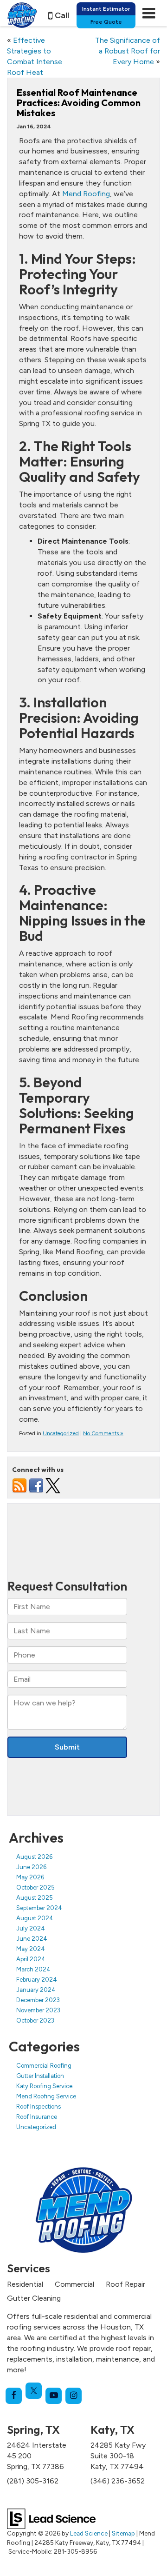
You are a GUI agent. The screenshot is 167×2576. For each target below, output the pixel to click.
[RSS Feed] (19, 1485)
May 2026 (30, 1877)
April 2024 (31, 1959)
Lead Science (89, 2533)
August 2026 (34, 1857)
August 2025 (35, 1898)
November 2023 (38, 2010)
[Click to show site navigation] (149, 13)
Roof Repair (125, 2284)
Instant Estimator (106, 9)
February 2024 (37, 1980)
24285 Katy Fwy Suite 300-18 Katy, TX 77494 (118, 2456)
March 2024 (33, 1969)
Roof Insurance (37, 2117)
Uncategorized (61, 1433)
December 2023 (38, 2000)
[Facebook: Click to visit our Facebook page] (14, 2396)
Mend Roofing (86, 194)
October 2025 (35, 1887)
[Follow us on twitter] (53, 1485)
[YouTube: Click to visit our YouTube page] (54, 2396)
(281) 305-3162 (33, 2481)
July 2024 (31, 1928)
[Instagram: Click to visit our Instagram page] (74, 2396)
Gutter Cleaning (34, 2298)
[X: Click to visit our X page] (34, 2391)
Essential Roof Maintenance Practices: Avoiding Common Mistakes (79, 103)
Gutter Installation (40, 2076)
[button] (59, 16)
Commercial (74, 2284)
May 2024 (31, 1949)
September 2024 (39, 1908)
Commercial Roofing (44, 2066)
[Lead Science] (51, 2518)
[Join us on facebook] (36, 1485)
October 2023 (35, 2020)
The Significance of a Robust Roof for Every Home (128, 51)
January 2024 (36, 1990)
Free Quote (106, 22)
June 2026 (31, 1867)
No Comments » (103, 1433)
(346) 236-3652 (118, 2481)
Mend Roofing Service (46, 2096)
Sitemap (123, 2533)
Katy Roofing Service (44, 2086)
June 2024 (32, 1939)
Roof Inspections (39, 2107)
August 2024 (35, 1918)
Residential (25, 2284)
